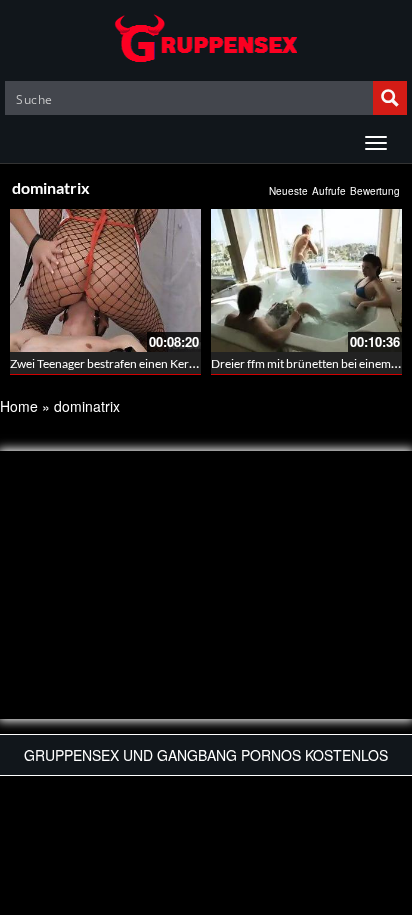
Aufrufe (329, 191)
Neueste (288, 191)
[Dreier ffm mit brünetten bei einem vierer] (306, 280)
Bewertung (375, 191)
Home (19, 406)
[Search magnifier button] (390, 98)
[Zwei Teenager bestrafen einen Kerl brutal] (105, 280)
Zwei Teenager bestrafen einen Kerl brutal (118, 363)
